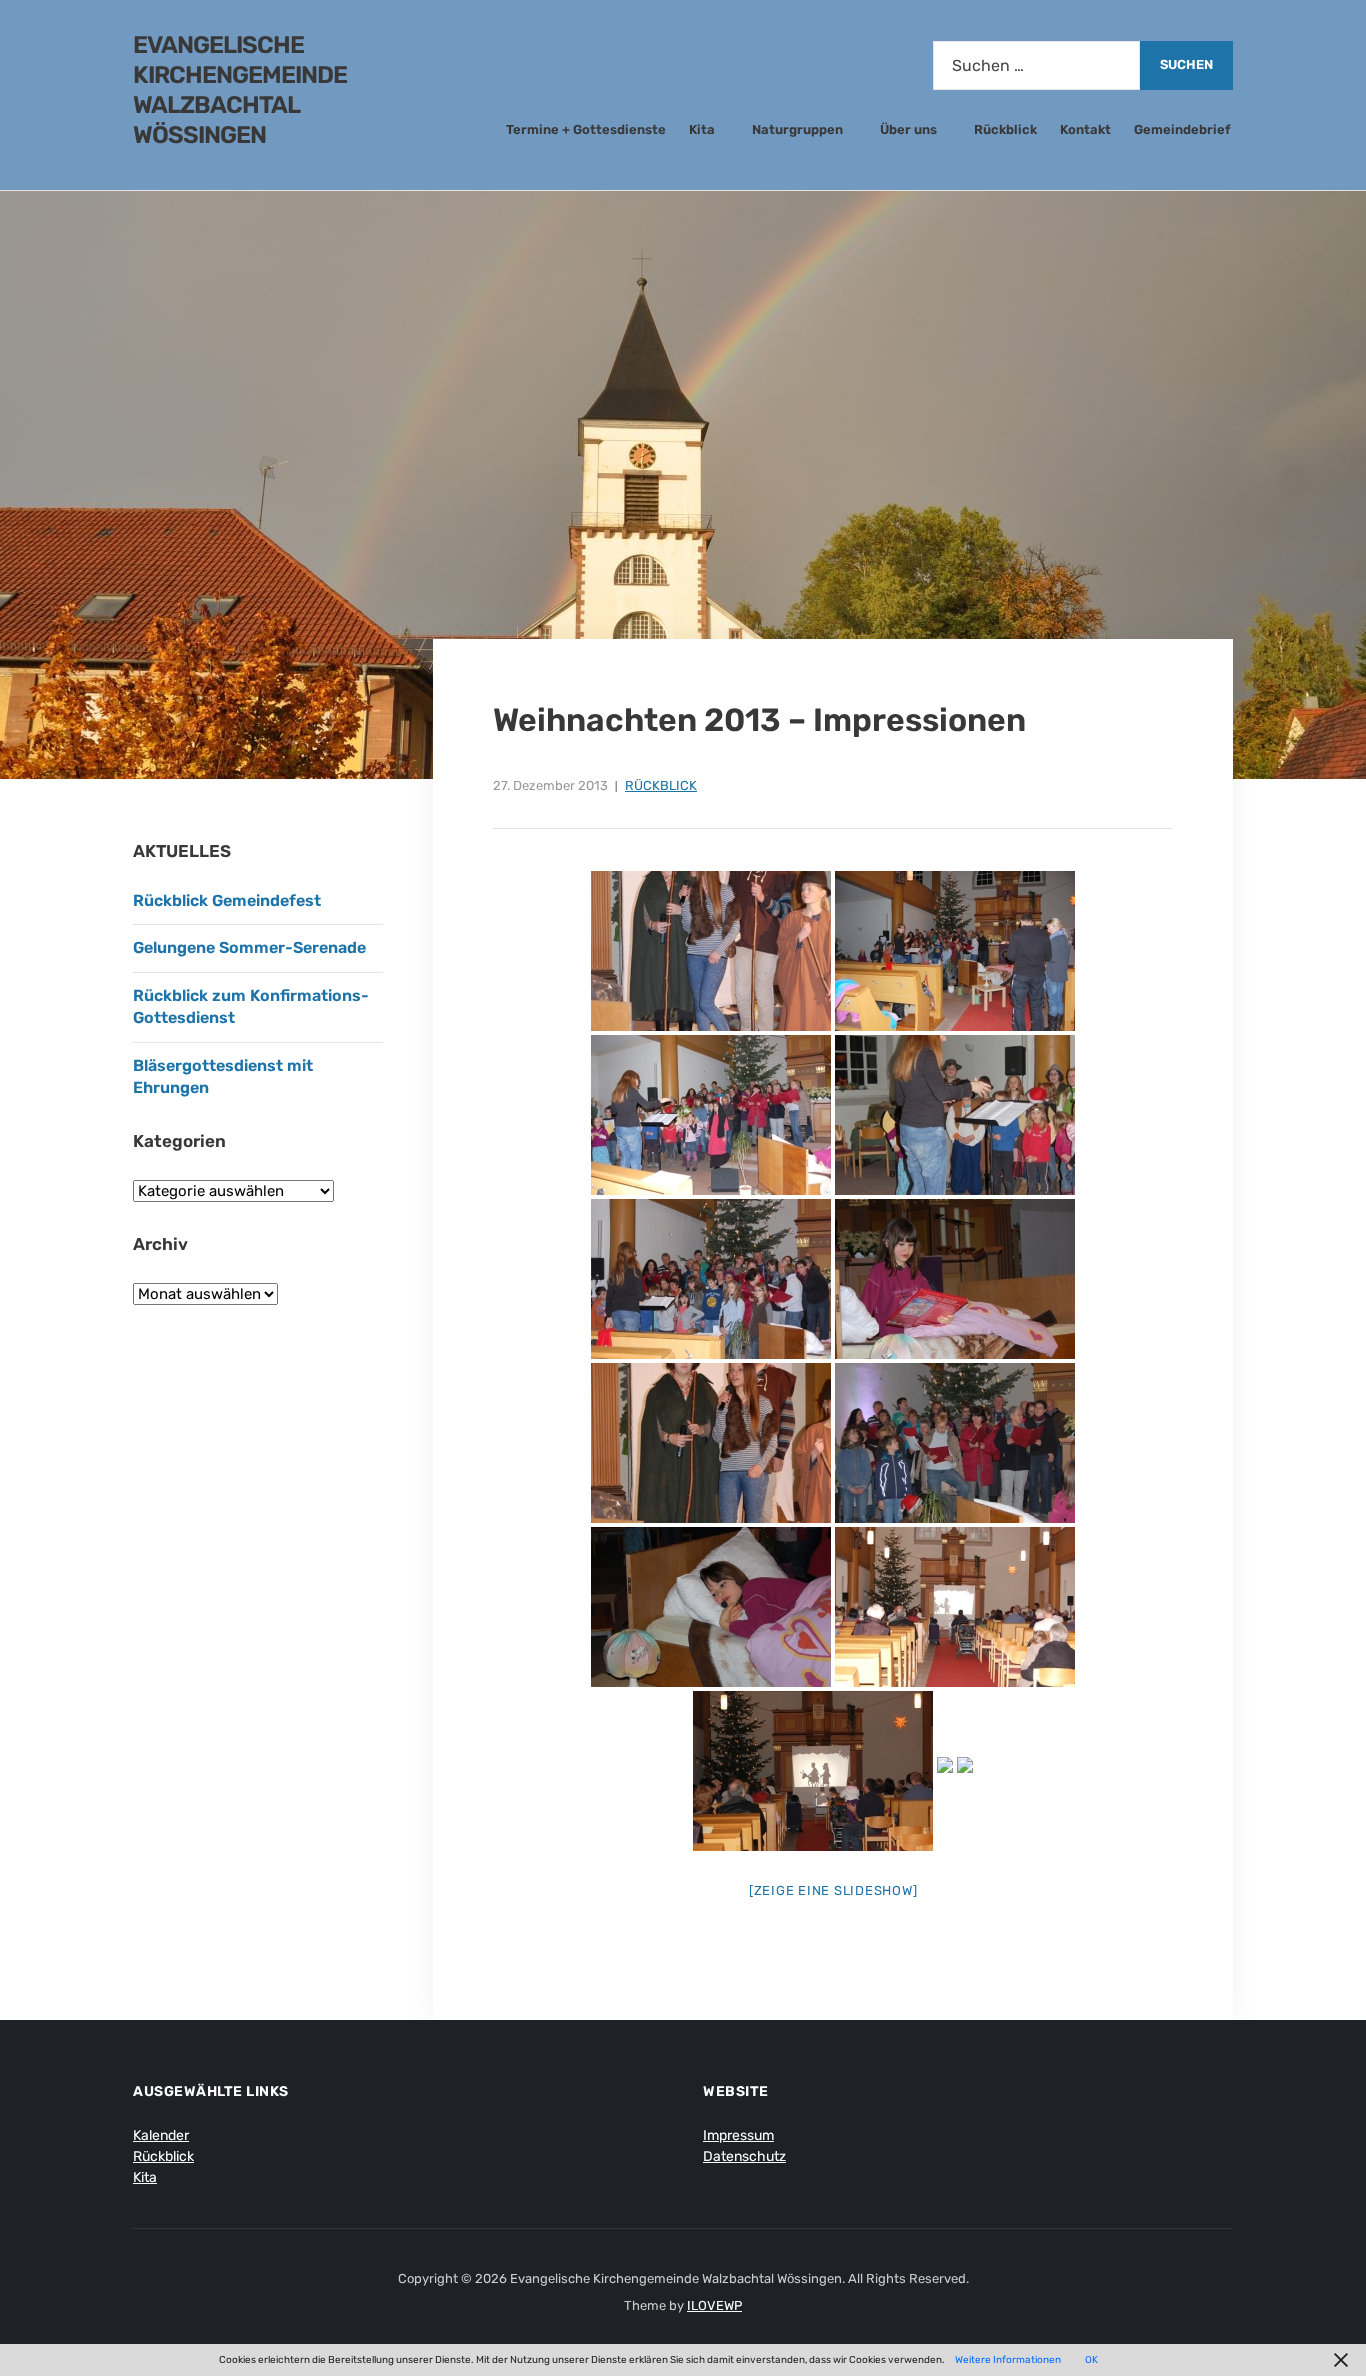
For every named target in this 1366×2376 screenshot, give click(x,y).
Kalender (161, 2135)
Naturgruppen (797, 129)
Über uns (908, 129)
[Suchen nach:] (1036, 65)
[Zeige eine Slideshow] (833, 1890)
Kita (702, 129)
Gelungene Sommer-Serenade (251, 947)
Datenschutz (744, 2156)
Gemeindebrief (1182, 129)
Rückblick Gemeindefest (227, 900)
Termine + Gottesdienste (586, 129)
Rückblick (1005, 129)
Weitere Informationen (1008, 2360)
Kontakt (1085, 129)
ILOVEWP (714, 2305)
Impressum (738, 2135)
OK (1091, 2360)
